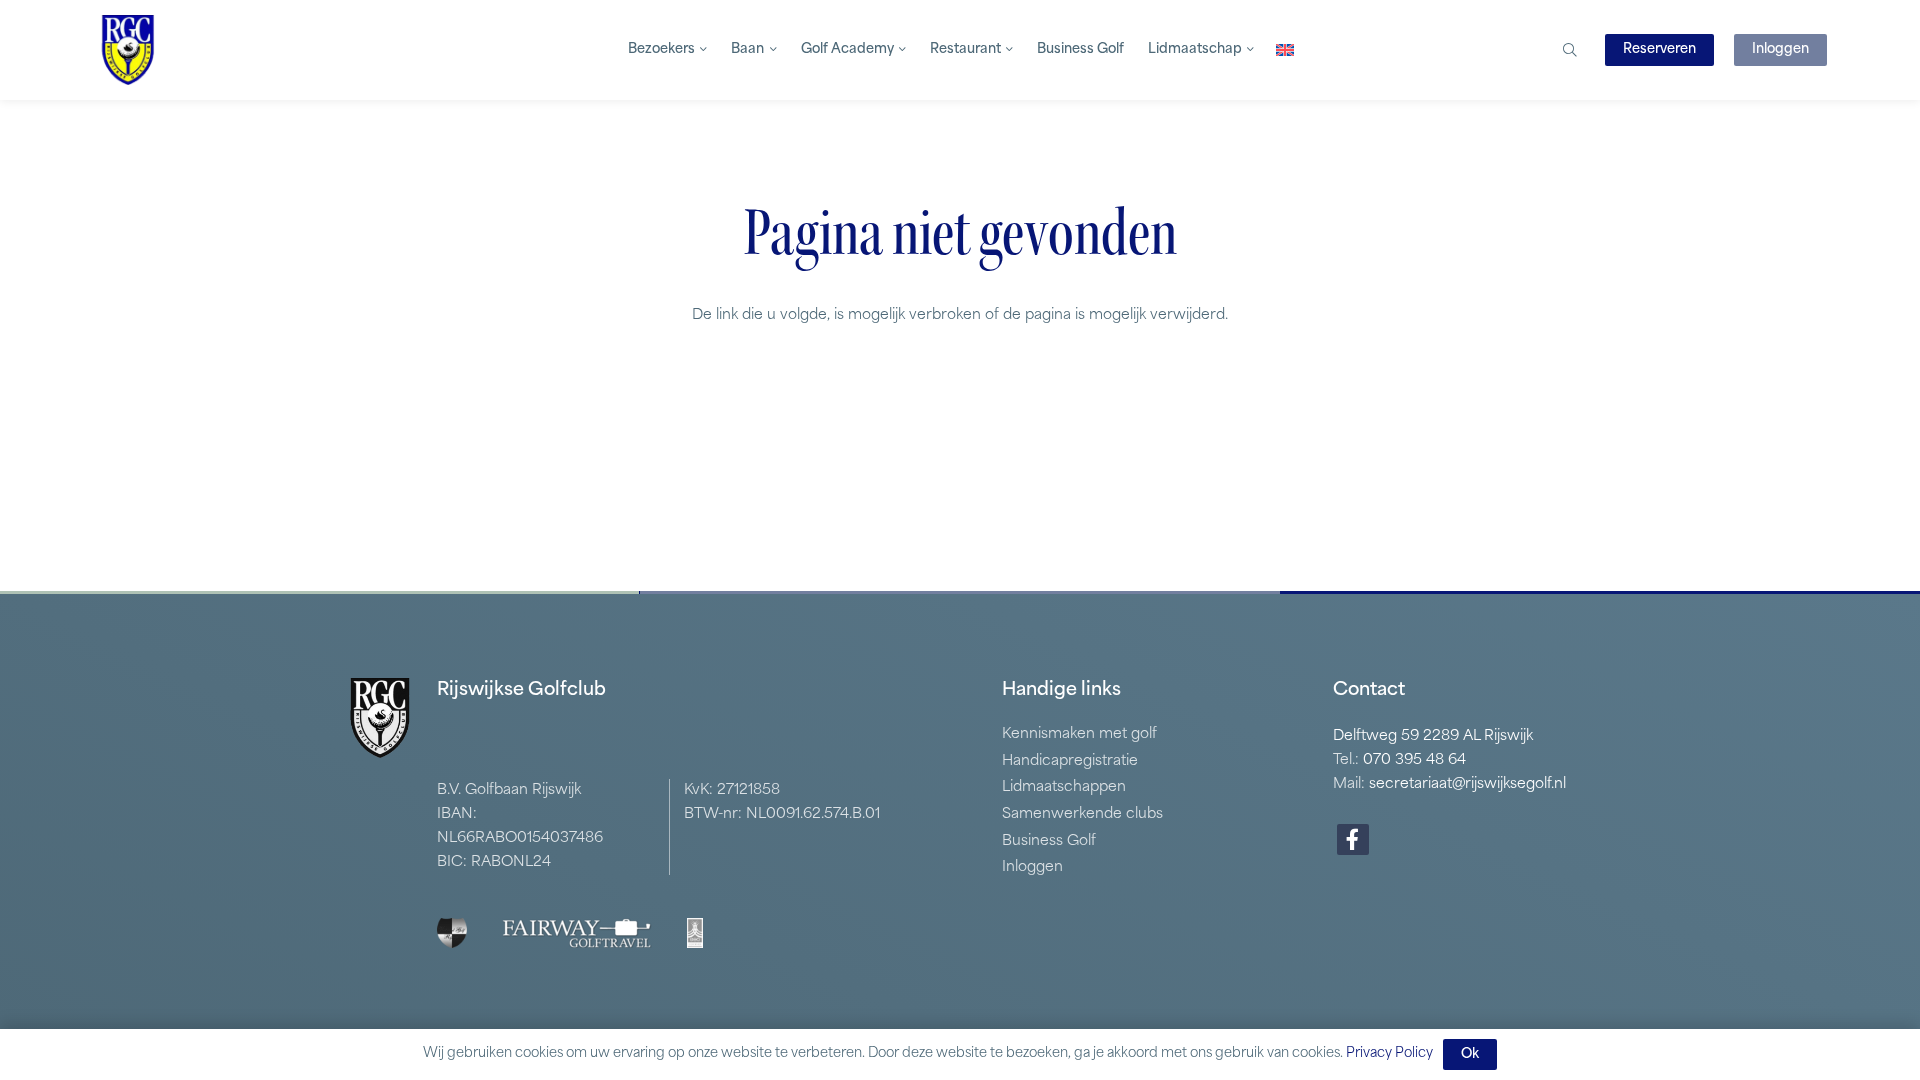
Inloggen (1032, 867)
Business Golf (1049, 841)
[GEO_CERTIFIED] (695, 933)
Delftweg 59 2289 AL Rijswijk (1433, 736)
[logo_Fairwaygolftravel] (577, 933)
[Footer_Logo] (452, 933)
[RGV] (128, 50)
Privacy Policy (1389, 1053)
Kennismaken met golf (1079, 734)
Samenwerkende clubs (1082, 814)
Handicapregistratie (1070, 761)
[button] (701, 50)
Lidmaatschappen (1064, 787)
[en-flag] (1285, 50)
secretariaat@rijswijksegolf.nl (1467, 784)
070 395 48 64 (1414, 760)
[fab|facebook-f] (1353, 840)
